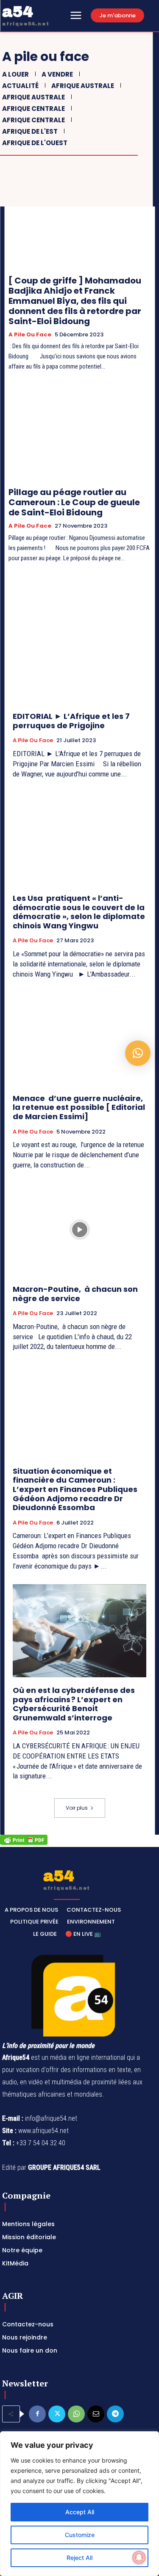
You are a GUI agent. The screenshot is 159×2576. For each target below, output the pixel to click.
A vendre (57, 74)
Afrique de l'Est (30, 131)
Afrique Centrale (33, 109)
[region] (79, 2504)
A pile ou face (30, 335)
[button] (138, 1053)
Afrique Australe (83, 86)
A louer (15, 74)
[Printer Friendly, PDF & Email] (24, 1843)
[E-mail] (96, 2414)
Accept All (80, 2512)
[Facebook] (37, 2414)
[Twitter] (57, 2414)
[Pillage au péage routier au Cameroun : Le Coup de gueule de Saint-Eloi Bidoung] (79, 433)
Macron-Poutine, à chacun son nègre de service (75, 1294)
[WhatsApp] (76, 2414)
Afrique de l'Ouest (35, 143)
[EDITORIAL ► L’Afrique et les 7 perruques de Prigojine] (79, 657)
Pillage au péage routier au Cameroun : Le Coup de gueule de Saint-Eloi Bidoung (75, 502)
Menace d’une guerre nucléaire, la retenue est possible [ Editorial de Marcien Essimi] (79, 1107)
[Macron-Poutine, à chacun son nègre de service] (79, 1230)
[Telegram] (115, 2414)
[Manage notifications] (139, 2557)
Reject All (79, 2558)
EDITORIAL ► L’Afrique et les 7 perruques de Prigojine (71, 721)
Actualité (20, 86)
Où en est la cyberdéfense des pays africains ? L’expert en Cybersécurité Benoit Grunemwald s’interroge (74, 1704)
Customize (80, 2535)
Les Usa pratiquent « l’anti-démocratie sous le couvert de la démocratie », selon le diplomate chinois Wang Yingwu (79, 912)
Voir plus (77, 1808)
